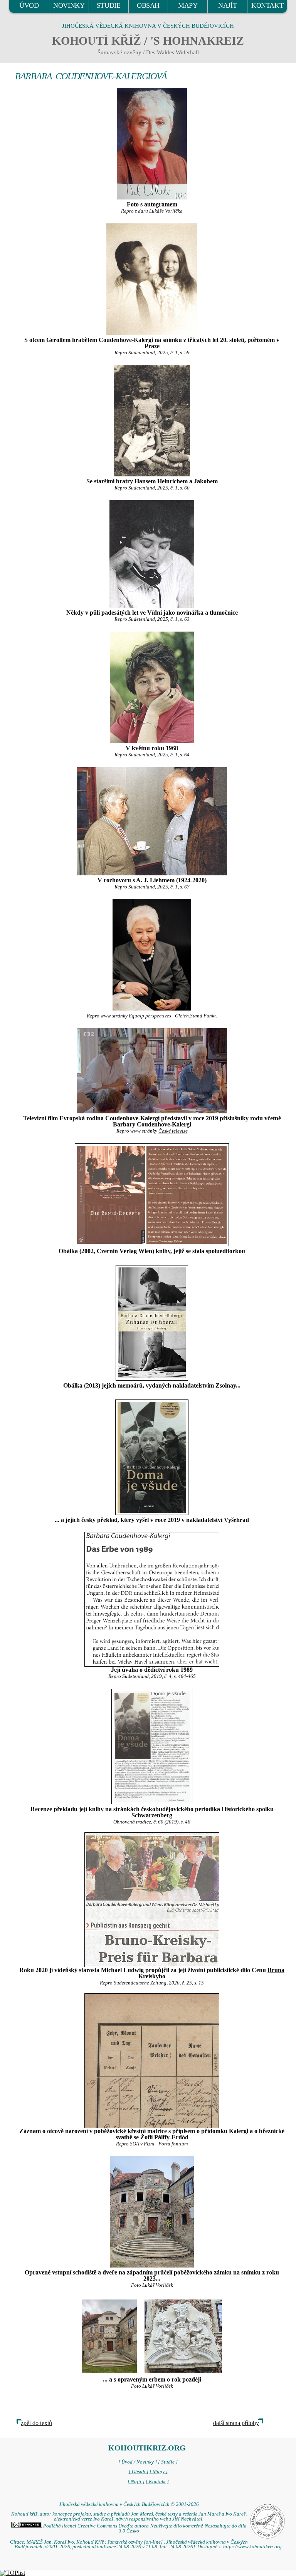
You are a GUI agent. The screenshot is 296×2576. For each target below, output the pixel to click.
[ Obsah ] (139, 2472)
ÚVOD (29, 5)
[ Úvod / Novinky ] (138, 2462)
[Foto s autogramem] (152, 144)
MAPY (188, 5)
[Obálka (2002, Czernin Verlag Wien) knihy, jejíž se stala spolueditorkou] (152, 1195)
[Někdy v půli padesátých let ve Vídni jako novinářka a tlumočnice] (152, 554)
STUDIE (109, 5)
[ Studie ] (168, 2462)
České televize (173, 1131)
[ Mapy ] (159, 2472)
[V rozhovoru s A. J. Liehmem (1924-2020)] (152, 821)
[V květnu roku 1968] (152, 687)
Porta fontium (173, 2144)
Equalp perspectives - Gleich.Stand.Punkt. (173, 1016)
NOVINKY (69, 5)
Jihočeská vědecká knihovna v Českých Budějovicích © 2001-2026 (129, 2504)
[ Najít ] (136, 2482)
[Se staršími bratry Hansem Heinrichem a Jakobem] (152, 421)
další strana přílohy (236, 2423)
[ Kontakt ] (157, 2482)
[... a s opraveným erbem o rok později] (109, 2335)
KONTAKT (267, 5)
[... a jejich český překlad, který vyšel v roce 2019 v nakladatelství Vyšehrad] (152, 1457)
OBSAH (148, 5)
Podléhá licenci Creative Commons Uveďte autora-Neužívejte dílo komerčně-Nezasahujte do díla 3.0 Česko (144, 2528)
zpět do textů (36, 2423)
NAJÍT (227, 5)
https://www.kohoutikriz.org (252, 2547)
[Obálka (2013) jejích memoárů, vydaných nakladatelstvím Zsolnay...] (152, 1323)
